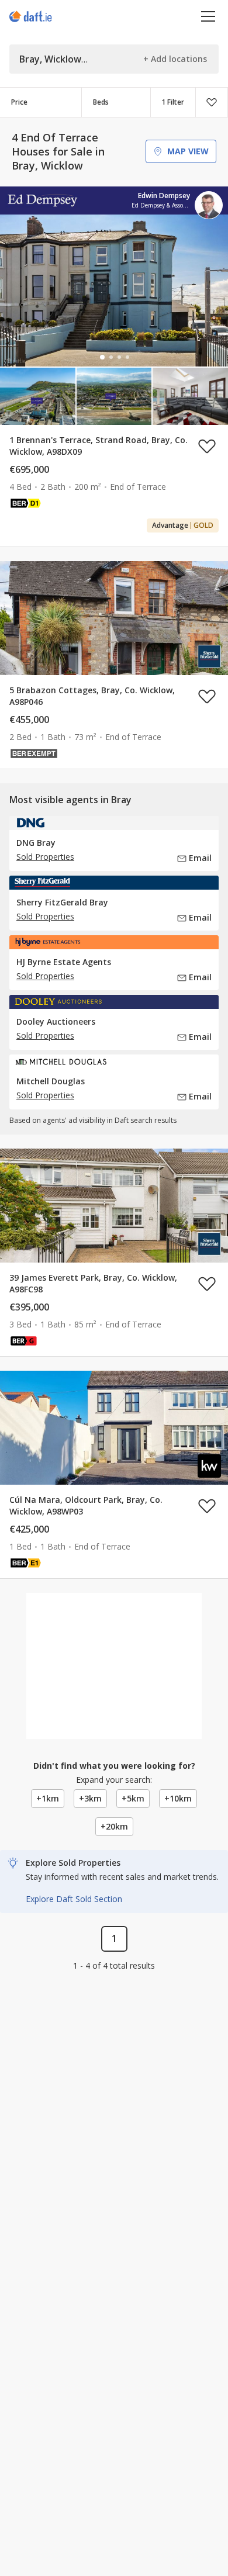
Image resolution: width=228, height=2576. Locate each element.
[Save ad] (207, 446)
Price (19, 102)
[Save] (212, 102)
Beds (101, 102)
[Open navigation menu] (208, 16)
